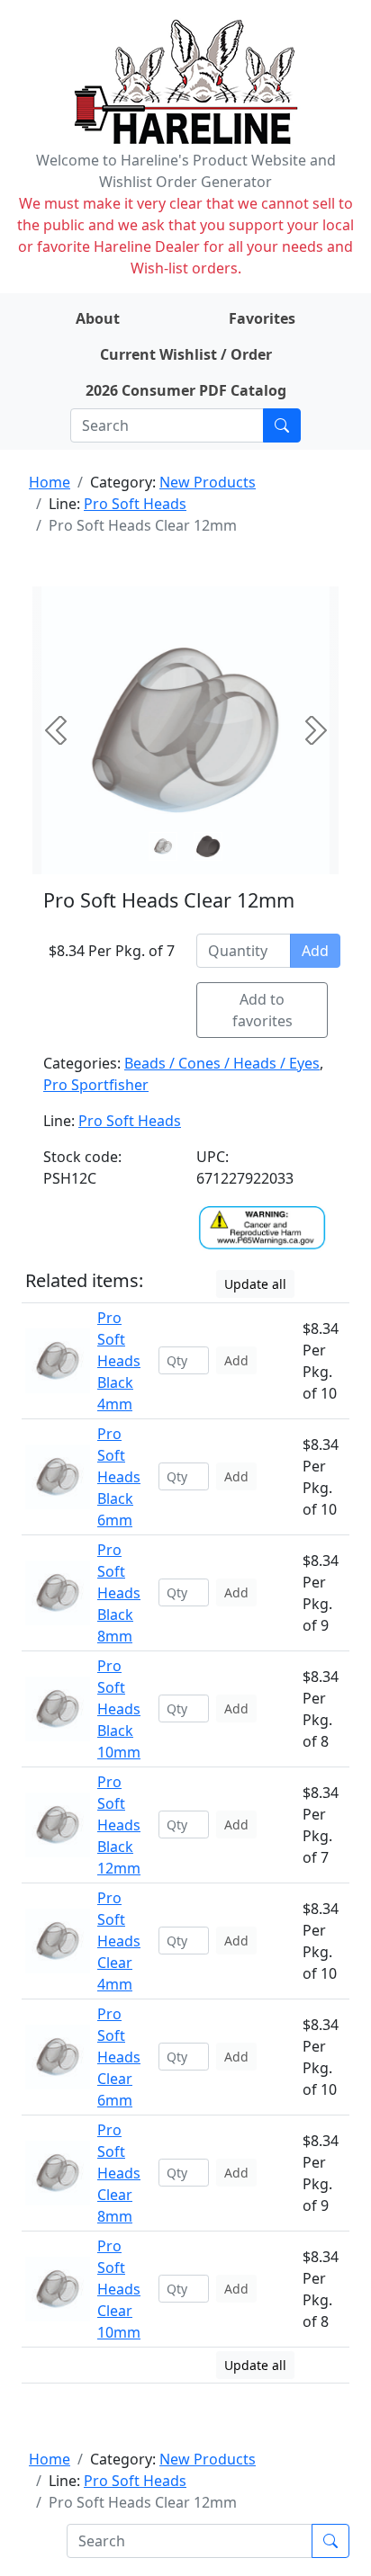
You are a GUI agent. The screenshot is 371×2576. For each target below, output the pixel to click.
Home (50, 482)
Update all (255, 1284)
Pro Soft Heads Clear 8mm (119, 2173)
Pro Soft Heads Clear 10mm (119, 2289)
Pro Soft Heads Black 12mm (119, 1825)
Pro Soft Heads (135, 504)
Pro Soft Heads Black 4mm (119, 1361)
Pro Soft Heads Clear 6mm (119, 2057)
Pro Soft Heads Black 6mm (119, 1477)
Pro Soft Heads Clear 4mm (119, 1941)
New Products (208, 482)
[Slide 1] (208, 846)
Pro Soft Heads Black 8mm (119, 1593)
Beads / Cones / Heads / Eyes (222, 1063)
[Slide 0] (163, 846)
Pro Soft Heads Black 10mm (119, 1709)
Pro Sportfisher (96, 1085)
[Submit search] (282, 425)
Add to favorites (262, 1010)
